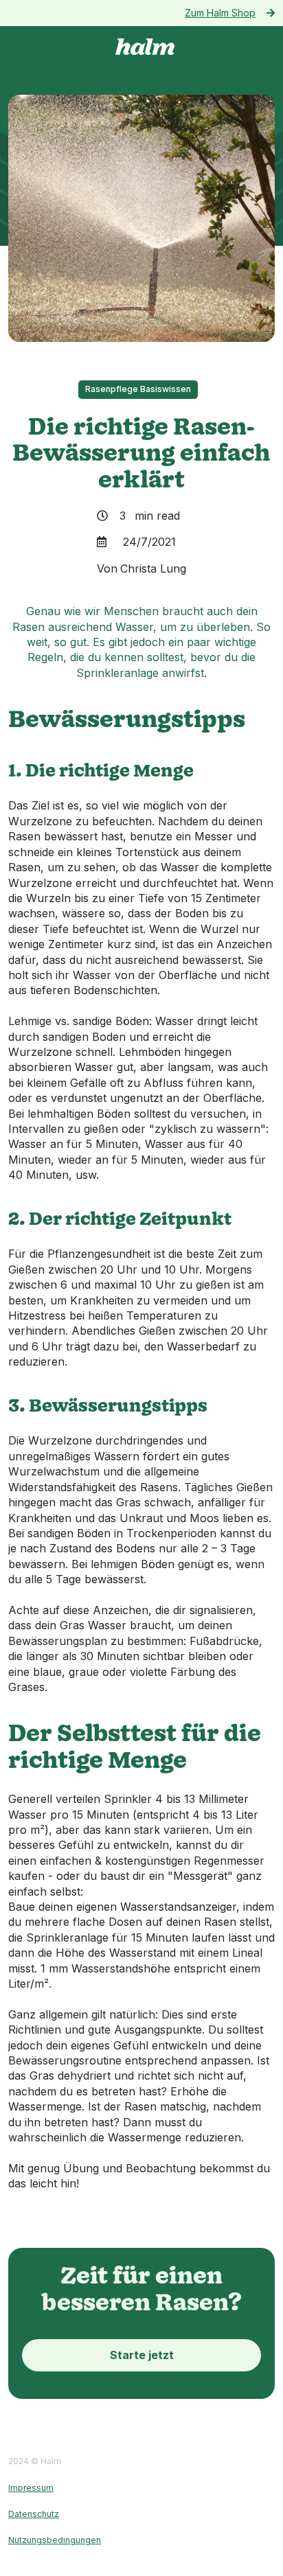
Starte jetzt (142, 2355)
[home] (142, 47)
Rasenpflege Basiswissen (138, 389)
